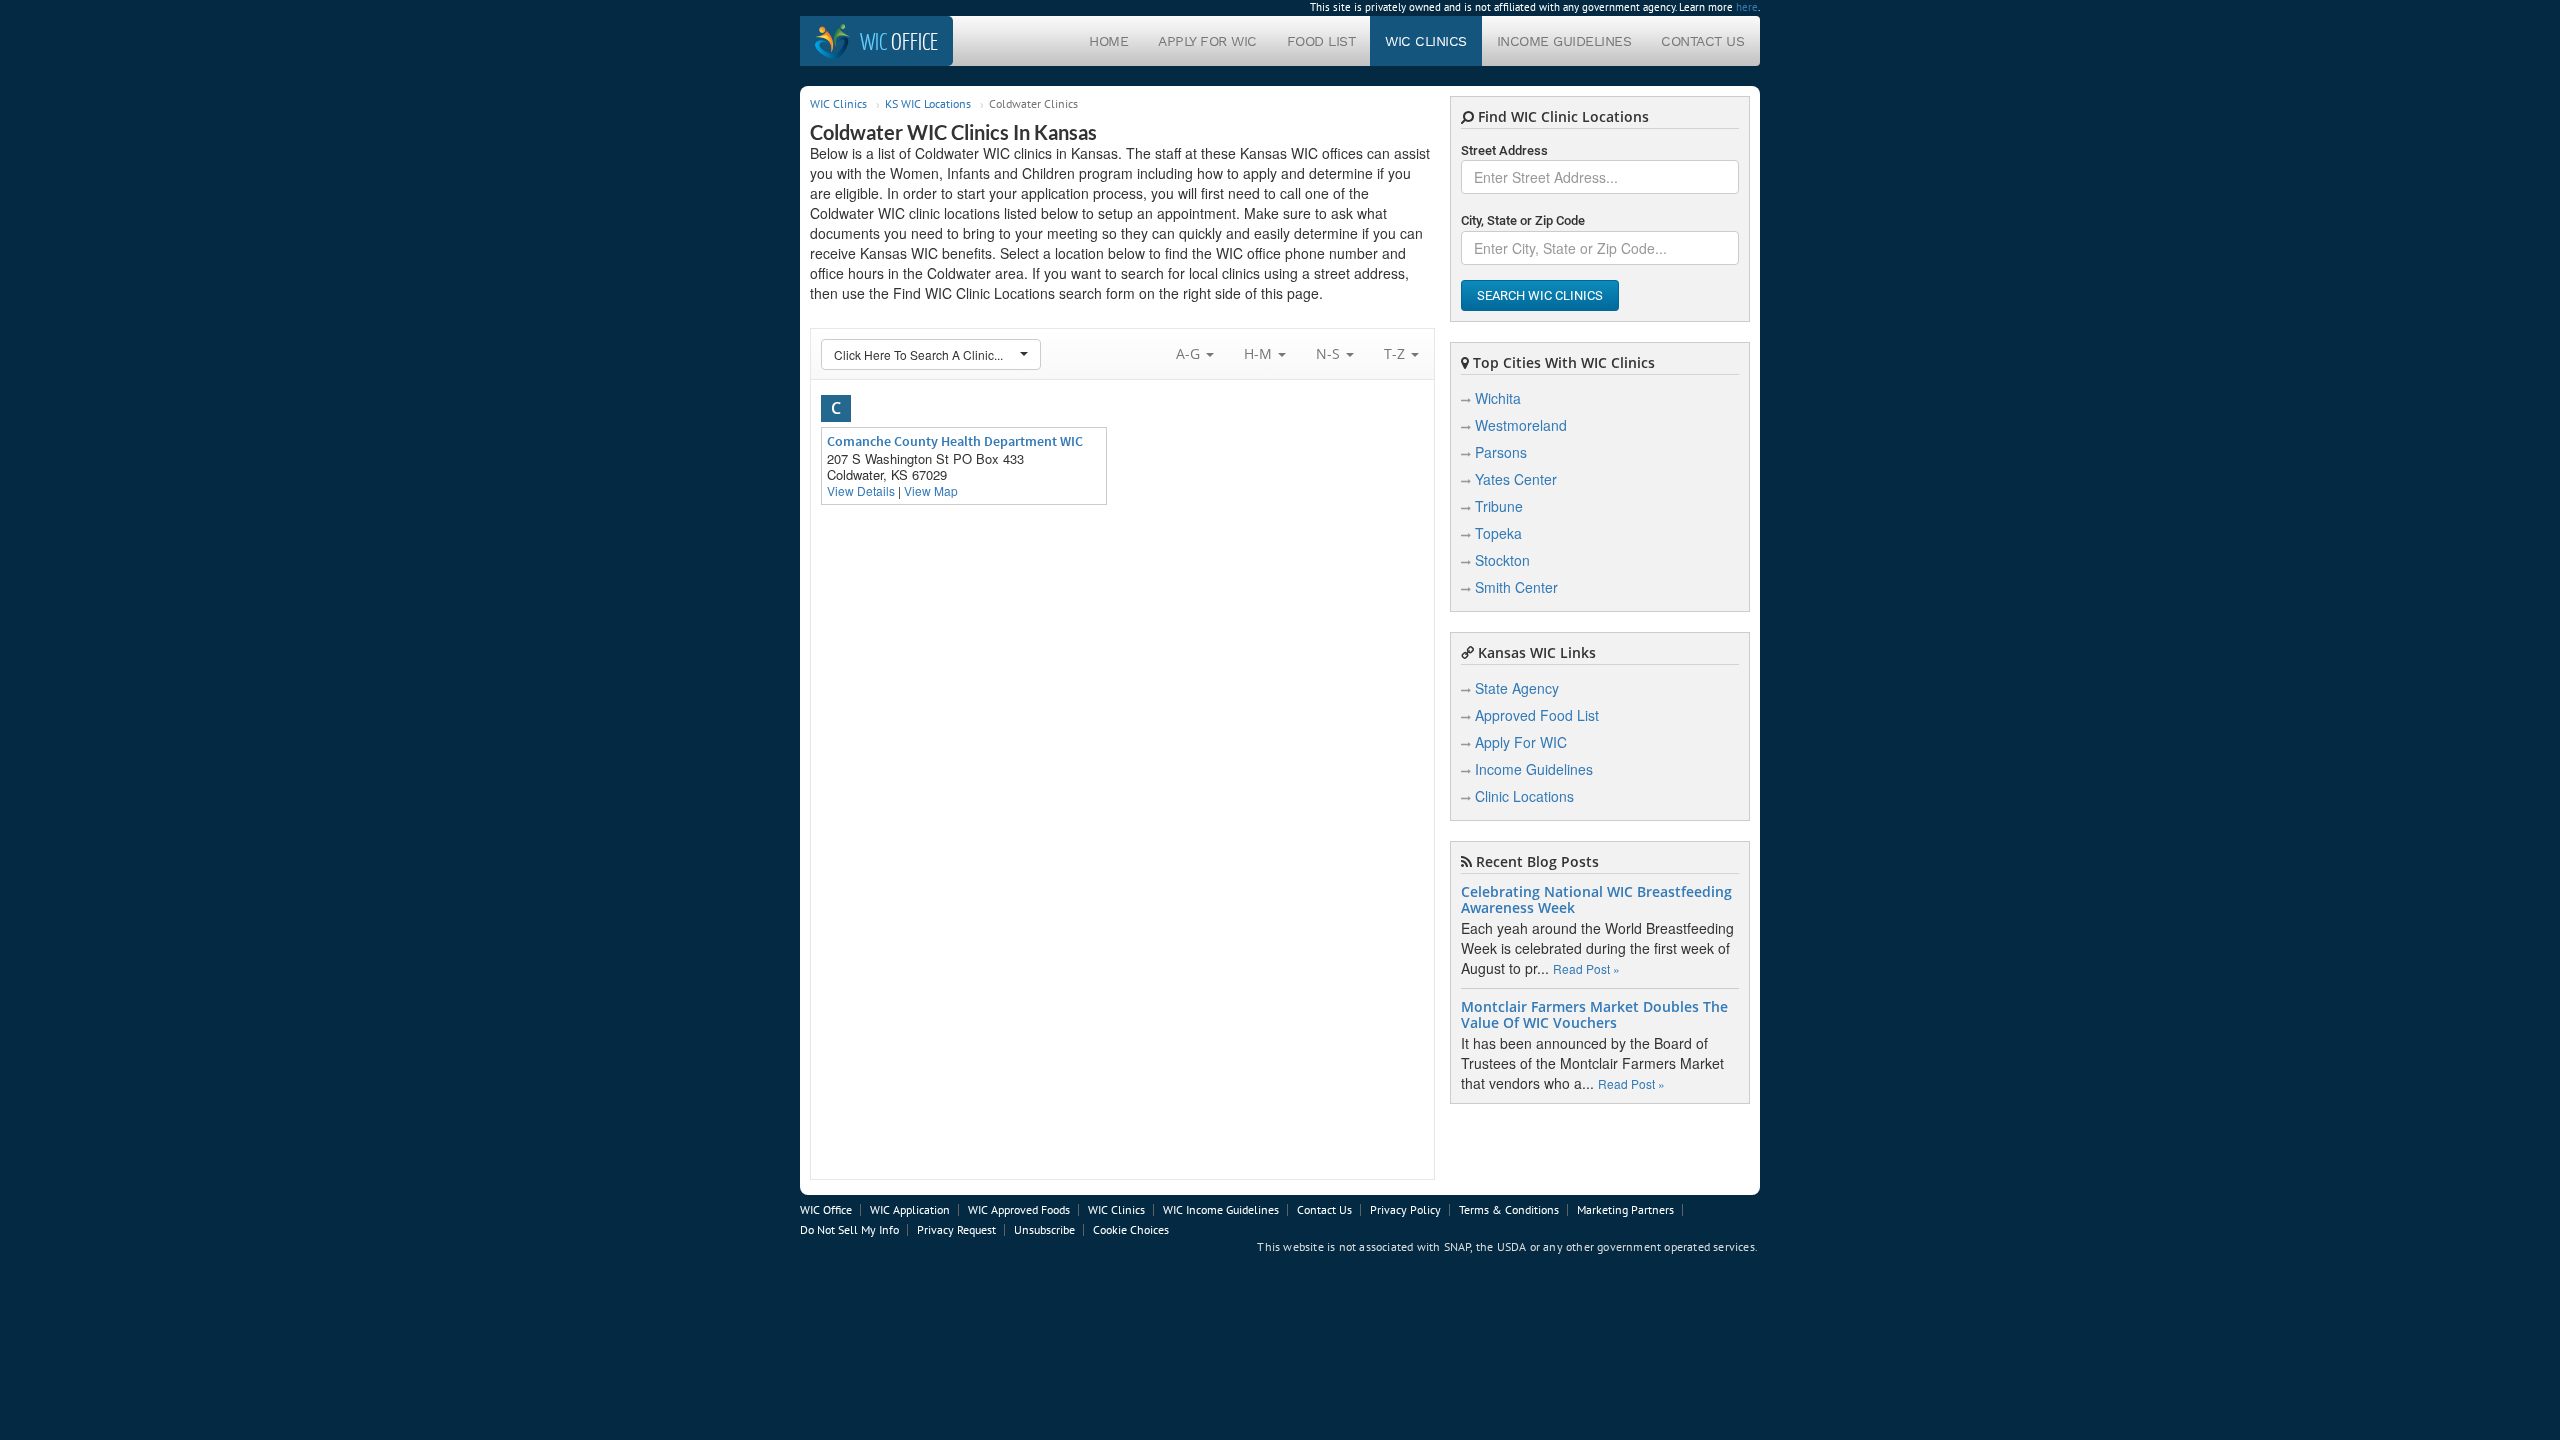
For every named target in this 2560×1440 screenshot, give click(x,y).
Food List (1321, 41)
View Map (931, 490)
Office (899, 41)
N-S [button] (1330, 353)
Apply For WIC (1207, 41)
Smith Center (1516, 587)
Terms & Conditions (1509, 1209)
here (1747, 7)
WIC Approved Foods (1019, 1209)
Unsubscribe (1044, 1229)
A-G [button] (1190, 353)
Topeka (1498, 533)
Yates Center (1516, 479)
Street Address (1504, 150)
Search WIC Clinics (1540, 295)
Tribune (1499, 506)
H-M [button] (1260, 353)
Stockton (1502, 560)
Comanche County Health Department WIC (955, 441)
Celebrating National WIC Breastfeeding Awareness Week (1596, 900)
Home (1108, 41)
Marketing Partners (1625, 1209)
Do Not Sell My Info (849, 1229)
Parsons (1501, 452)
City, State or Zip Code (1523, 220)
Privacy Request (956, 1229)
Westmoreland (1521, 425)
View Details (861, 490)
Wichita (1498, 398)
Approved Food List (1537, 715)
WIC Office (826, 1209)
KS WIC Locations (928, 103)
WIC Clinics (1426, 41)
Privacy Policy (1405, 1209)
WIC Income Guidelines (1221, 1209)
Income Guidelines (1564, 41)
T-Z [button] (1396, 353)
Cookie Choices (1131, 1229)
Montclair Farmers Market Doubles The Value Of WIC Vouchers (1594, 1015)
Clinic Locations (1524, 796)
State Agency (1517, 688)
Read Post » (1586, 968)
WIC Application (910, 1209)
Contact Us (1702, 41)
